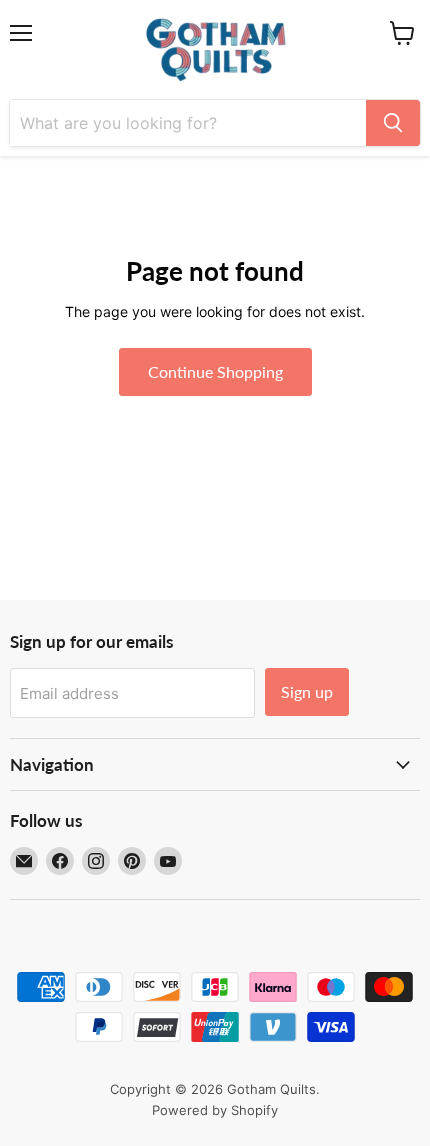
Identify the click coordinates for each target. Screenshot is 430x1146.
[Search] (393, 123)
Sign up (307, 691)
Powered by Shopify (215, 1110)
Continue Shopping (215, 371)
